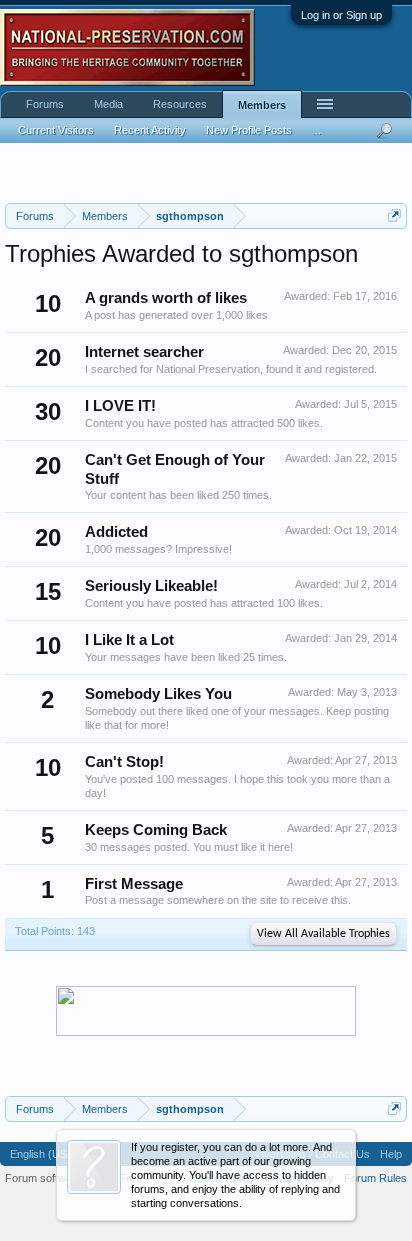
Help (391, 1154)
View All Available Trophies (323, 934)
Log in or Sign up (341, 15)
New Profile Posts (249, 130)
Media (108, 104)
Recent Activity (150, 130)
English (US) (40, 1154)
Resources (180, 104)
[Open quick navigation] (394, 215)
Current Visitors (56, 130)
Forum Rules (375, 1178)
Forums (45, 104)
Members (262, 105)
